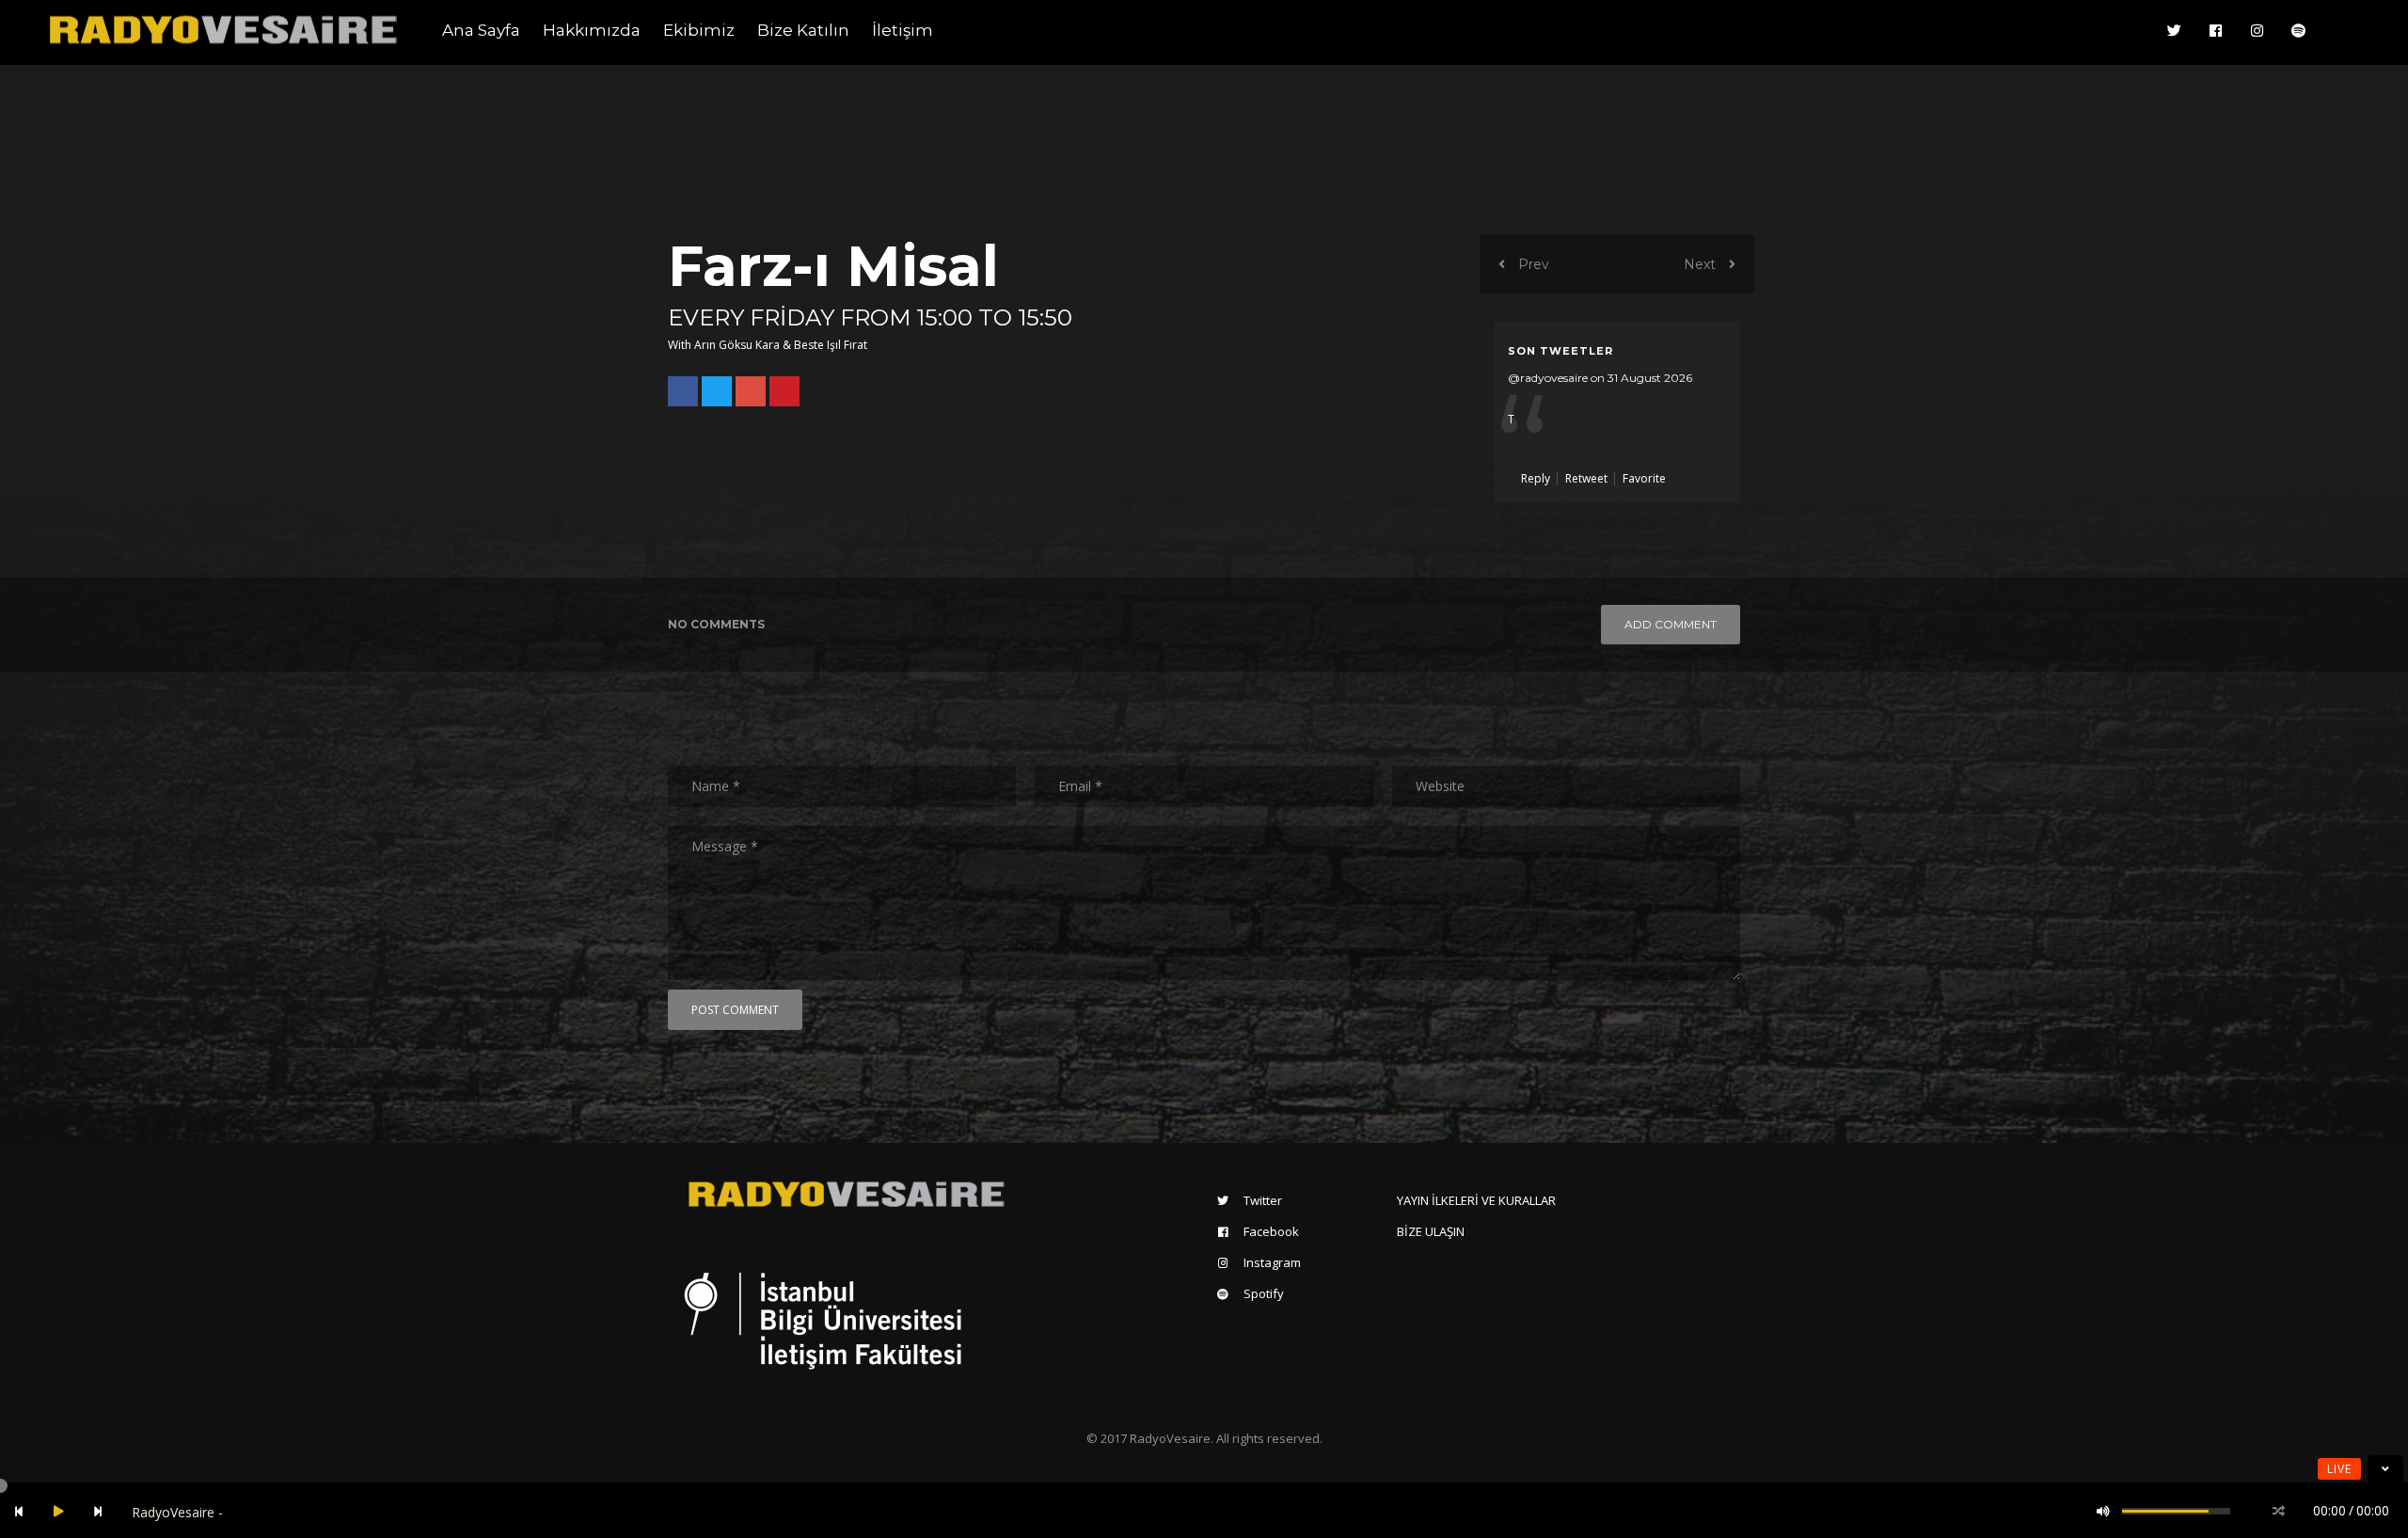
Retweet (1588, 478)
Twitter (1263, 1200)
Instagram (1272, 1262)
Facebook (1271, 1231)
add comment (1671, 624)
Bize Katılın (803, 30)
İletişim (903, 30)
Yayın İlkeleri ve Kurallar (1476, 1200)
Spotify (1264, 1293)
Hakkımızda (592, 30)
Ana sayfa (481, 30)
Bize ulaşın (1431, 1231)
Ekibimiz (699, 30)
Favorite (1644, 478)
